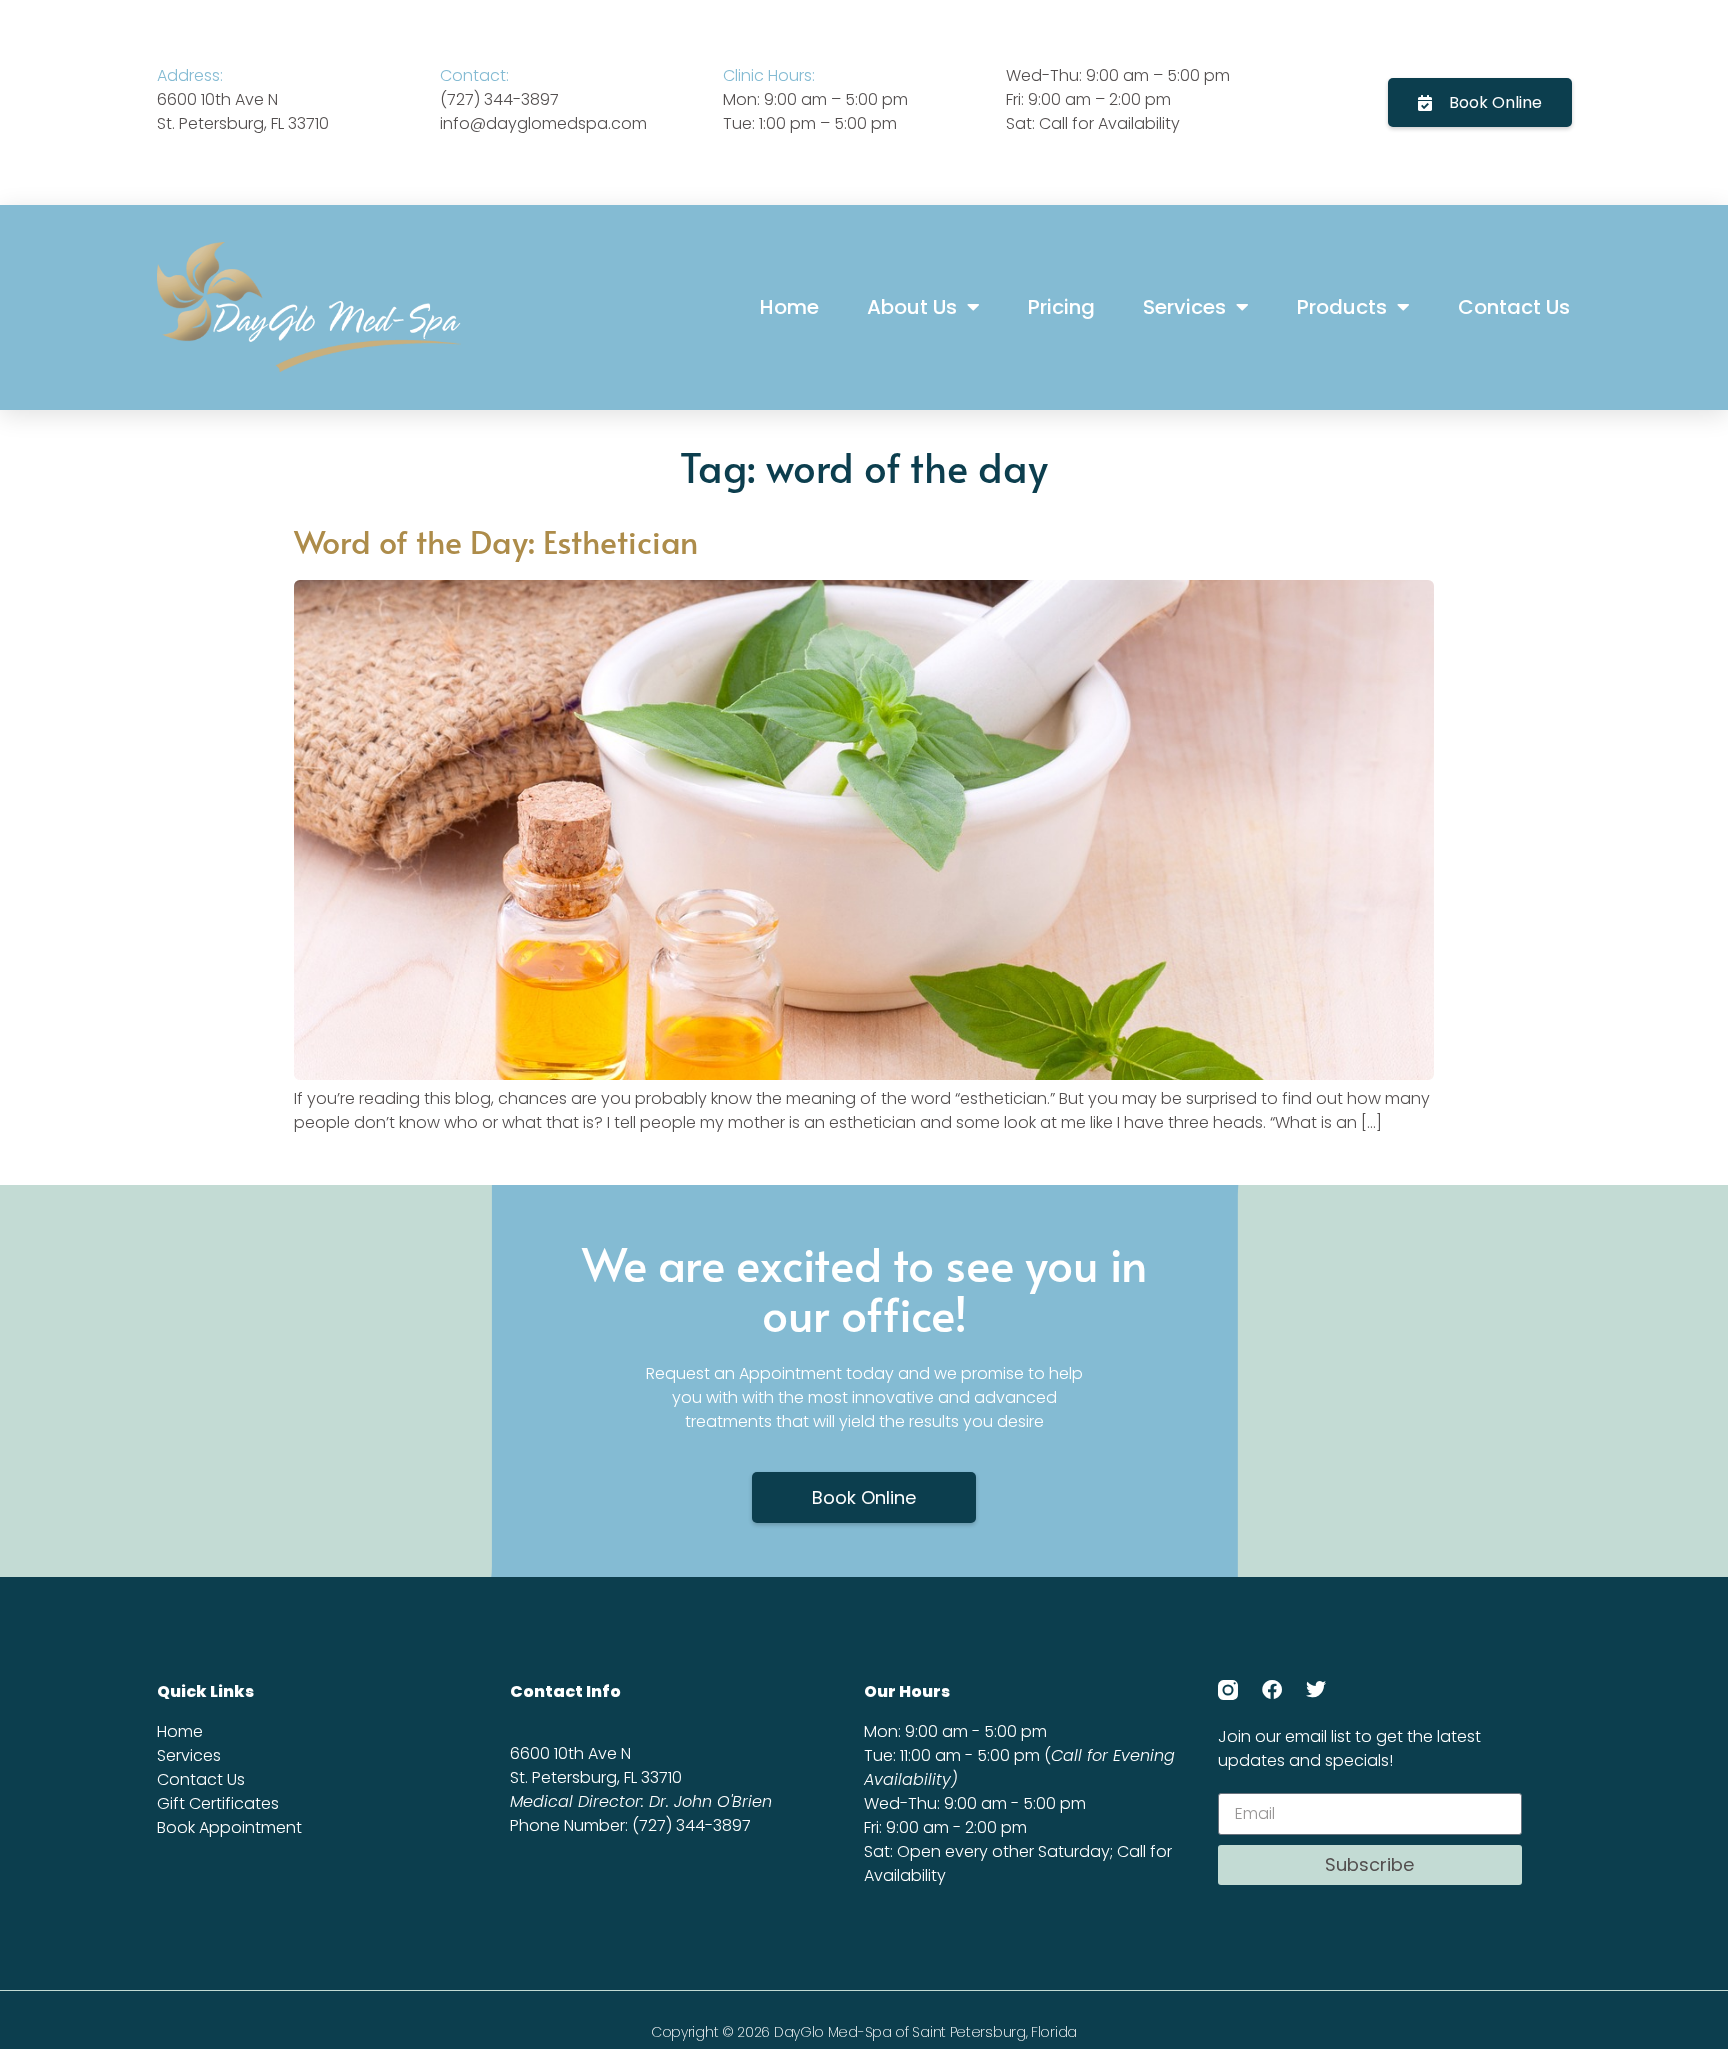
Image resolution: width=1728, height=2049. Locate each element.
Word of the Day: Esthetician (496, 541)
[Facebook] (1272, 1690)
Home (789, 307)
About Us (912, 307)
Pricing (1061, 307)
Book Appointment (229, 1827)
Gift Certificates (218, 1803)
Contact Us (1514, 307)
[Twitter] (1316, 1690)
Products (1342, 307)
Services (1184, 307)
